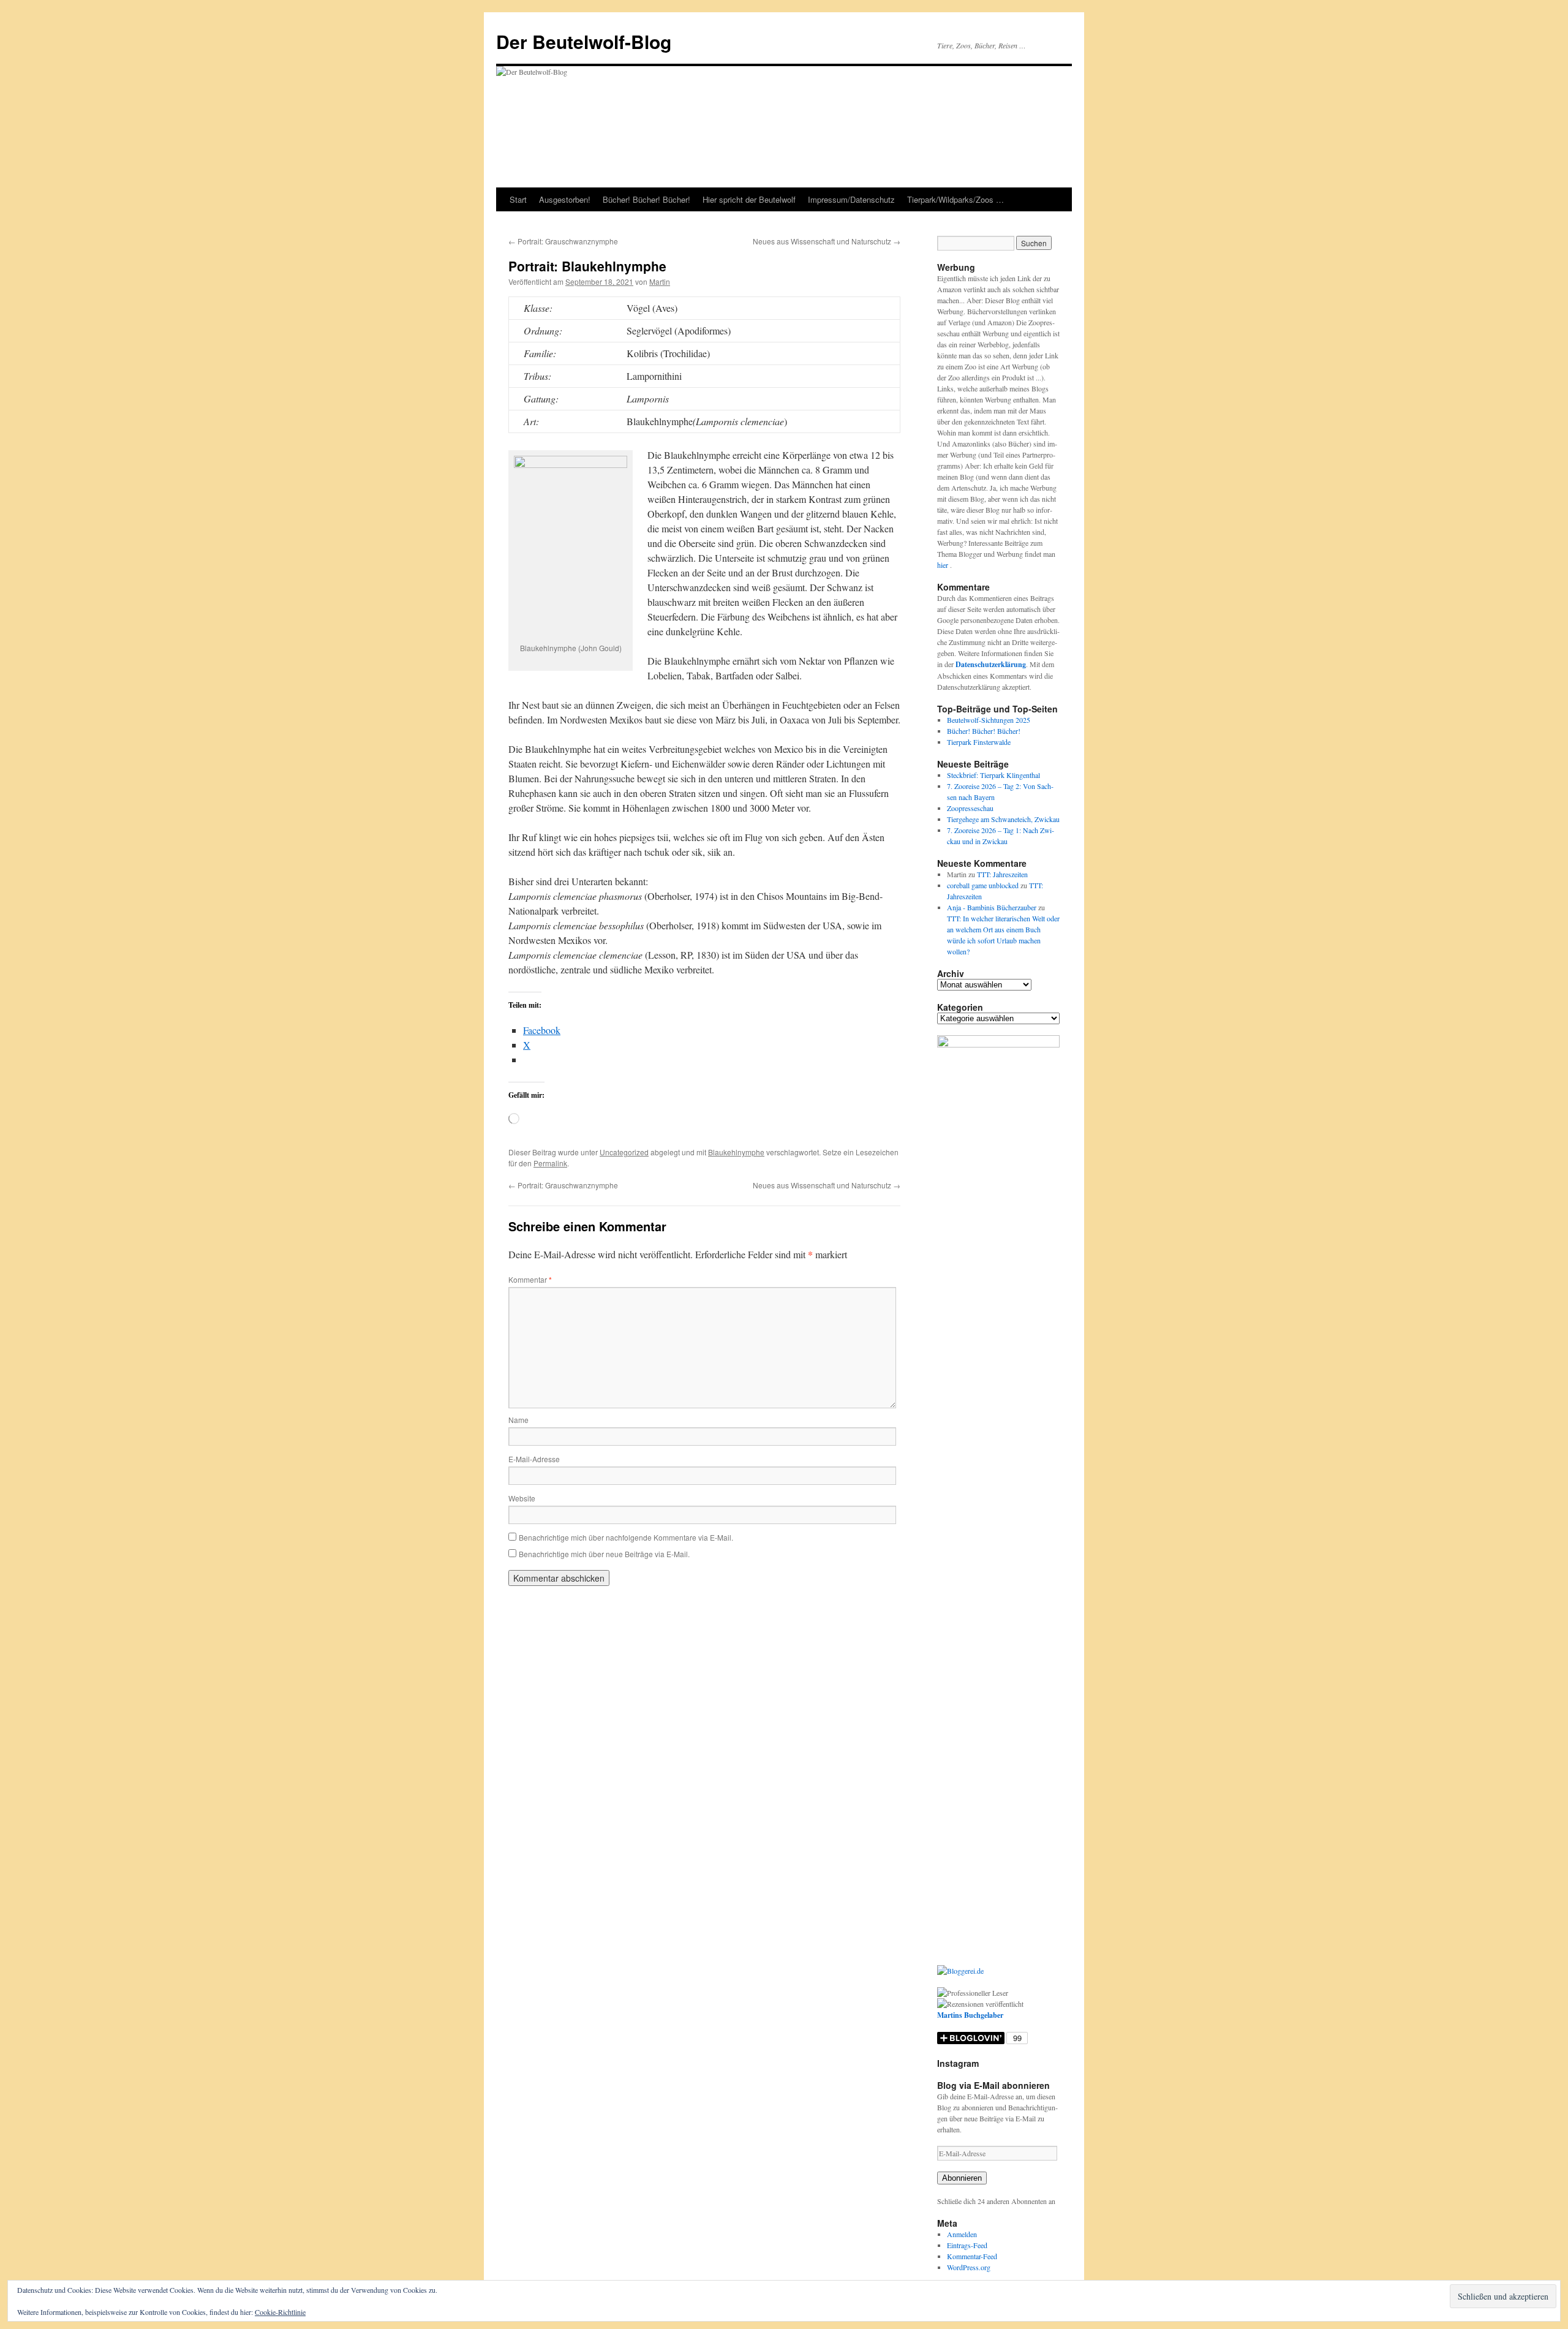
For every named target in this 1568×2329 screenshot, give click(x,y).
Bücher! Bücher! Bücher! (646, 199)
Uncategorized (624, 1152)
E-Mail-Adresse (534, 1459)
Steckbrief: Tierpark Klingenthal (993, 775)
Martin (660, 281)
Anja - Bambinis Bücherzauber (992, 907)
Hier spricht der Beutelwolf (749, 199)
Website (522, 1498)
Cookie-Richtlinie (280, 2312)
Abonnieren (962, 2178)
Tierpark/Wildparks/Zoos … (956, 199)
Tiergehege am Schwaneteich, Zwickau (1003, 819)
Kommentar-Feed (972, 2256)
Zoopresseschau (970, 808)
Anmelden (962, 2234)
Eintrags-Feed (967, 2245)
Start (518, 199)
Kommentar (530, 1279)
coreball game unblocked (983, 885)
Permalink (550, 1163)
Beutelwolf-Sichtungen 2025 (989, 720)
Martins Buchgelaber (970, 2015)
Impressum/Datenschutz (851, 199)
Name (518, 1420)
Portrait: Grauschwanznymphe (563, 241)
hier (944, 565)
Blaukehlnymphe (736, 1152)
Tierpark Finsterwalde (979, 742)
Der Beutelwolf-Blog (584, 41)
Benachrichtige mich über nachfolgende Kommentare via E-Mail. (626, 1537)
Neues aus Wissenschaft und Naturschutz (827, 241)
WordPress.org (969, 2267)
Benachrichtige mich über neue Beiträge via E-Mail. (604, 1554)
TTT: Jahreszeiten (1002, 874)
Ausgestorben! (565, 199)
